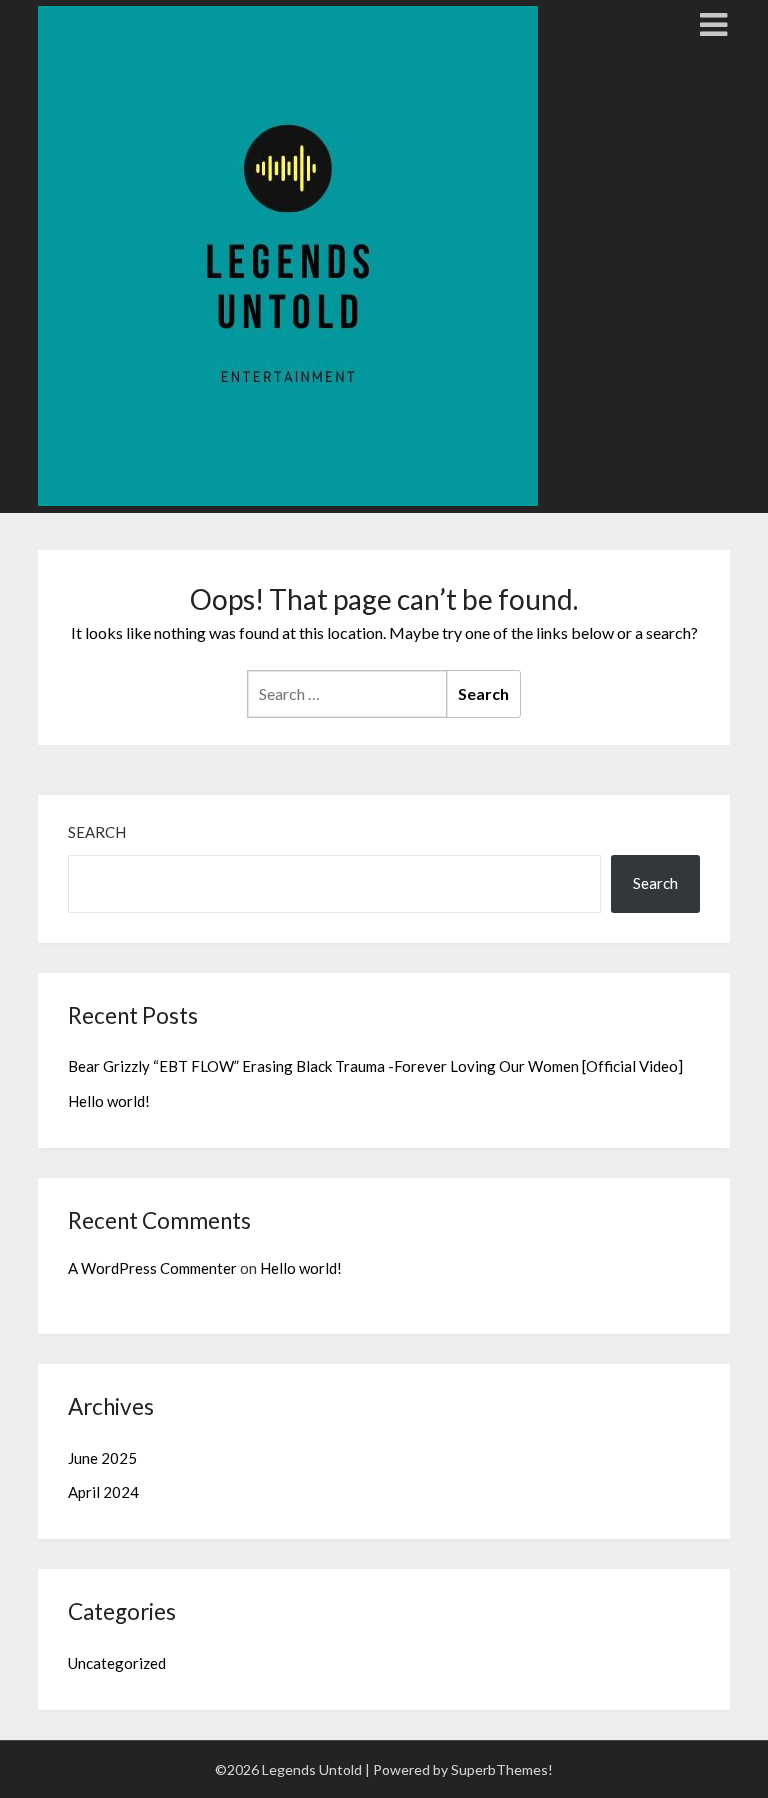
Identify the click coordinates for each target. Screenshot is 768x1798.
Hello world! (109, 1101)
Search (97, 832)
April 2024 (103, 1492)
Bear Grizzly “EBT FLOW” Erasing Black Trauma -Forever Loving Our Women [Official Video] (375, 1066)
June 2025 (102, 1458)
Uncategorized (117, 1663)
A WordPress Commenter (152, 1268)
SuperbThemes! (502, 1769)
